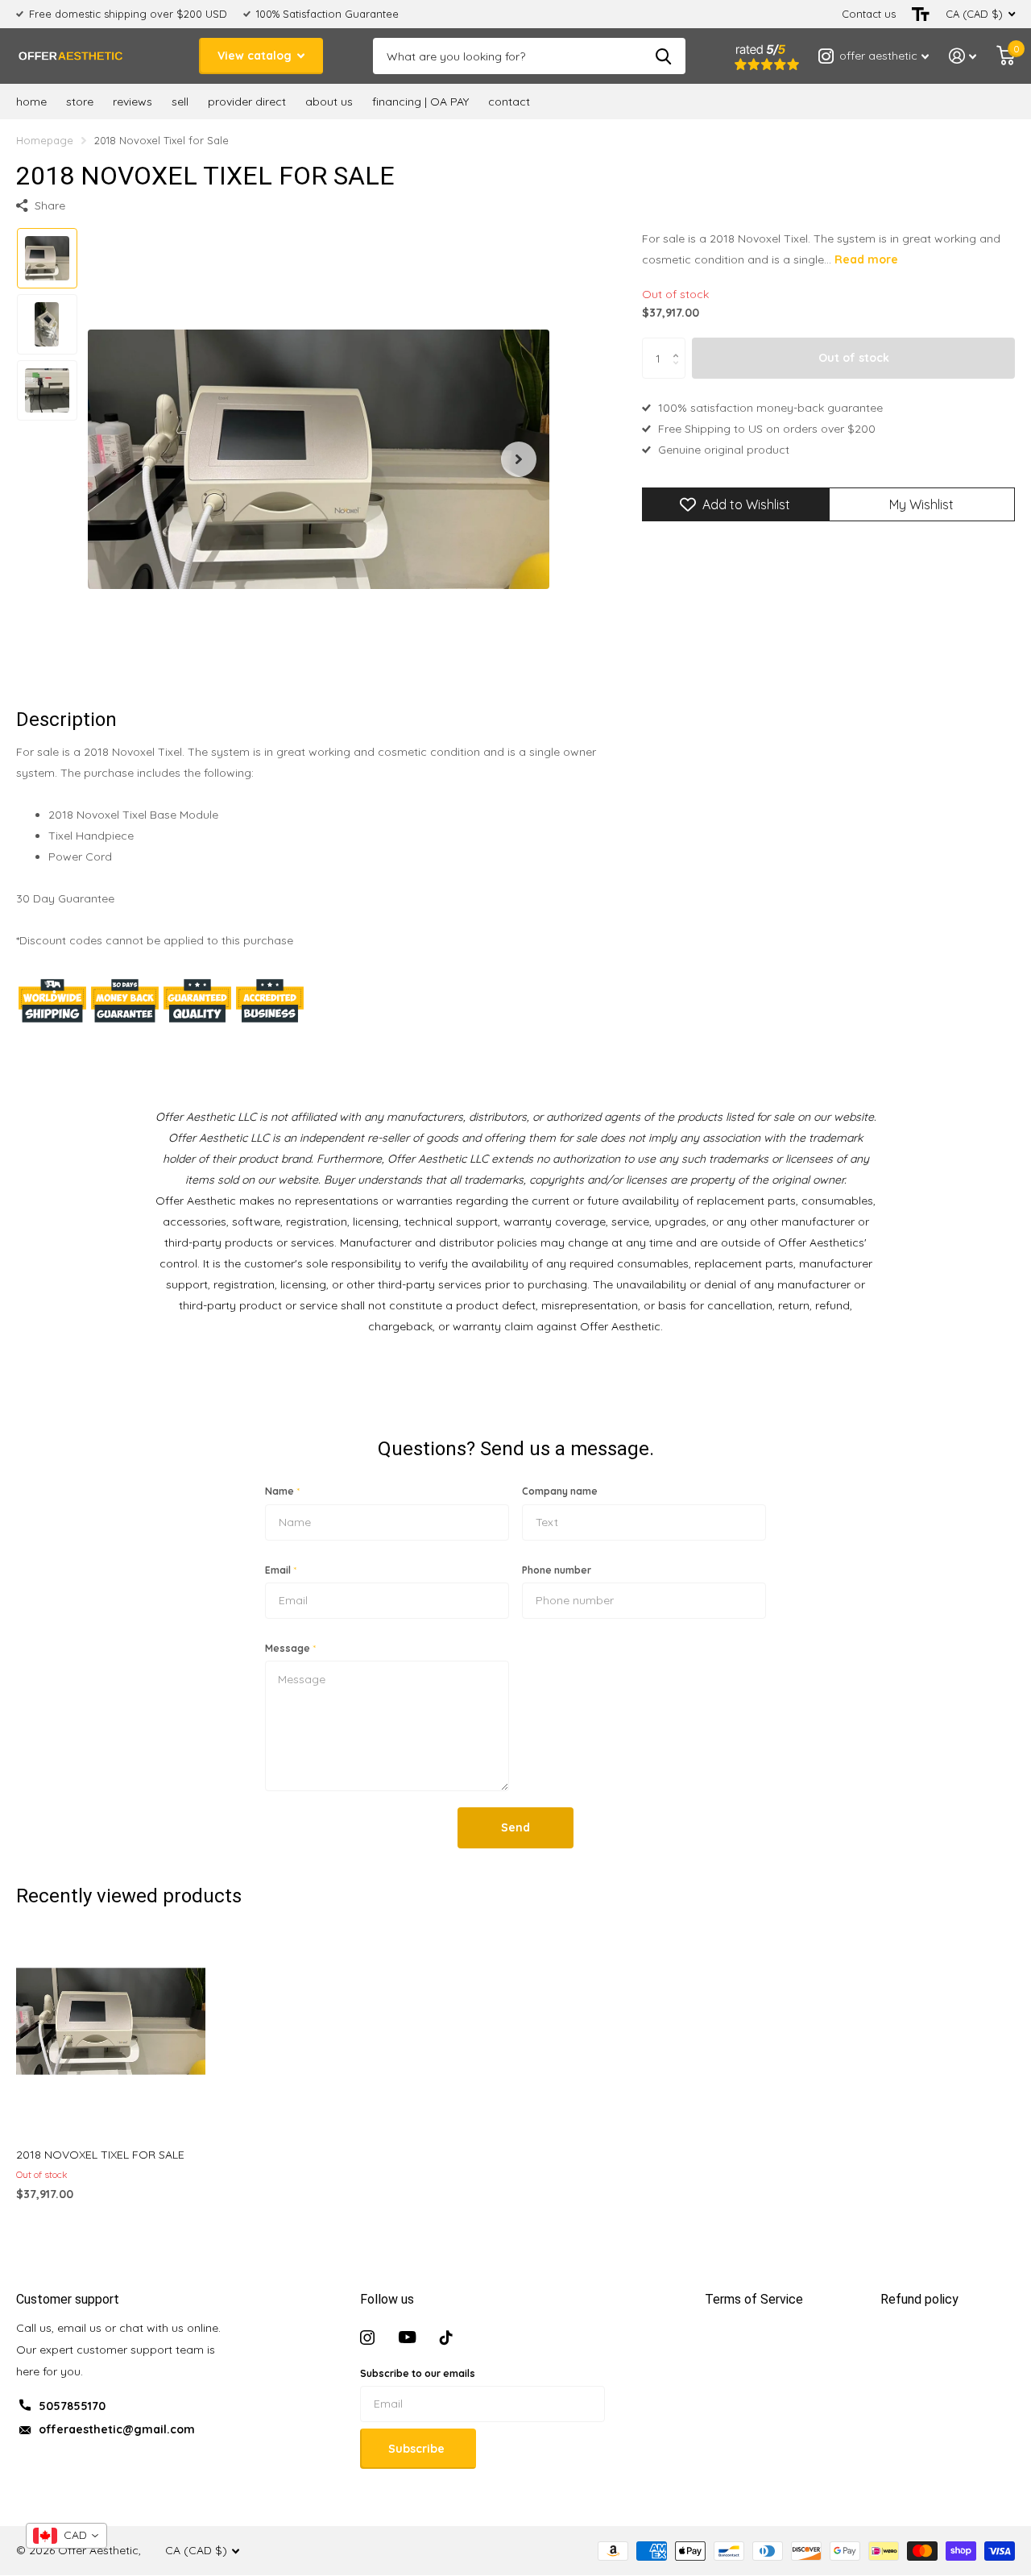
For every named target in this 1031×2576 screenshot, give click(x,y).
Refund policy (919, 2299)
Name (282, 1491)
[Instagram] (367, 2337)
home (31, 102)
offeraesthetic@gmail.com (117, 2429)
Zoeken (663, 56)
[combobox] (66, 2536)
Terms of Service (754, 2299)
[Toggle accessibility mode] (921, 14)
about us (329, 102)
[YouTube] (407, 2337)
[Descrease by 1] (679, 373)
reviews (132, 102)
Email (281, 1570)
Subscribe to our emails (418, 2373)
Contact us (869, 14)
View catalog (256, 56)
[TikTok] (446, 2337)
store (80, 102)
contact (509, 102)
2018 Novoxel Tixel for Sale (100, 2155)
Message (290, 1648)
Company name (560, 1491)
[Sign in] (963, 56)
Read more (866, 259)
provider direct (247, 102)
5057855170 (72, 2406)
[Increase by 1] (679, 344)
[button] (519, 459)
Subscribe (418, 2449)
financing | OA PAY (420, 102)
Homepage (45, 140)
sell (180, 102)
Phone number (557, 1570)
